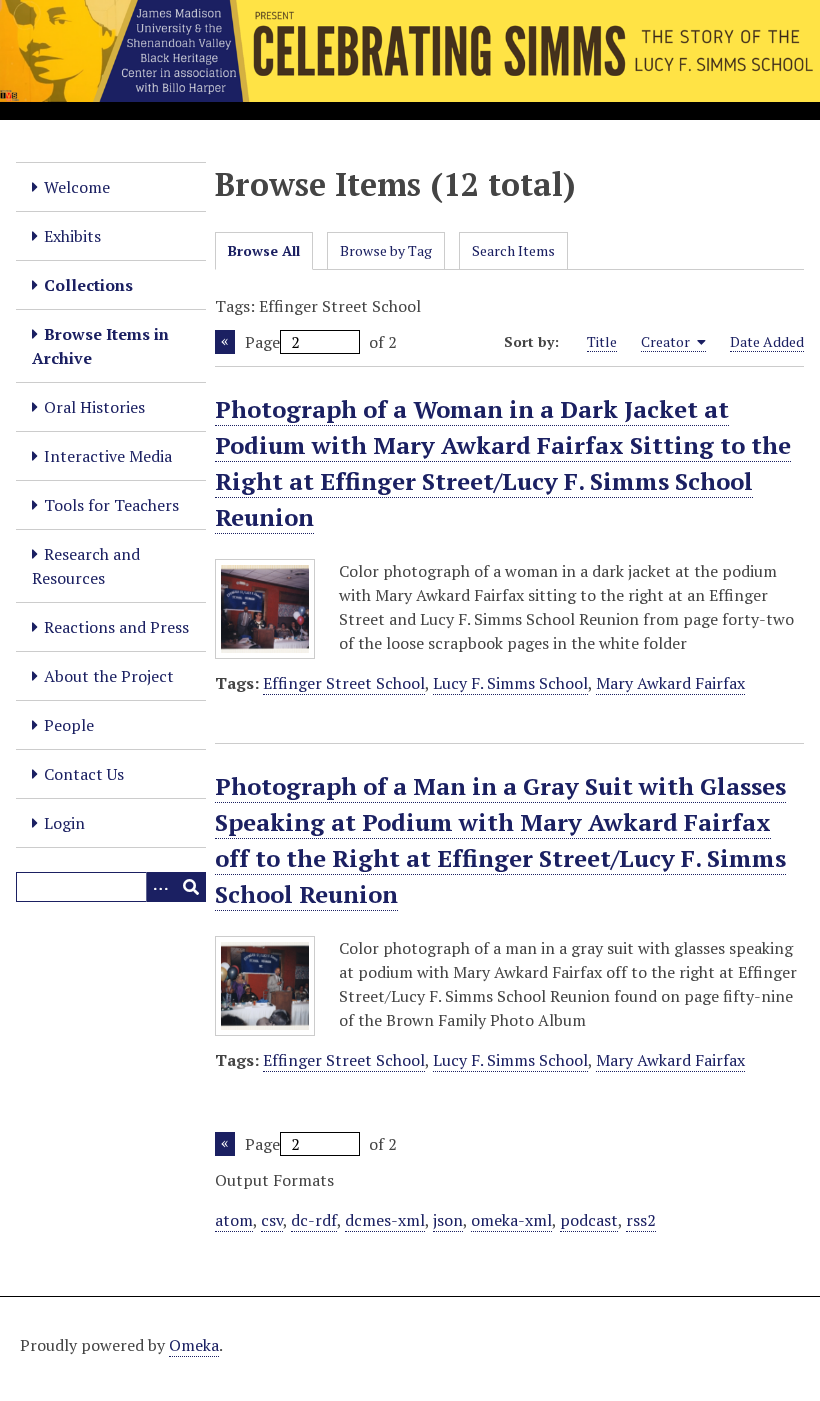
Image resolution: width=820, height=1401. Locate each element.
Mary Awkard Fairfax (670, 683)
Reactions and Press (116, 627)
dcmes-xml (385, 1220)
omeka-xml (511, 1220)
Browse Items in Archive (100, 346)
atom (234, 1220)
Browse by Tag (386, 250)
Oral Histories (94, 407)
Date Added (767, 341)
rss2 (641, 1220)
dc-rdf (314, 1220)
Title (602, 341)
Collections (88, 285)
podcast (589, 1220)
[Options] (161, 887)
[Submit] (191, 887)
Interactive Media (108, 456)
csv (272, 1220)
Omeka (194, 1345)
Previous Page (225, 342)
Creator (667, 341)
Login (64, 823)
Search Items (513, 250)
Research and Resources (86, 566)
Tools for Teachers (111, 505)
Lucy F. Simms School (510, 683)
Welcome (77, 187)
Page (262, 342)
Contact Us (84, 774)
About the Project (109, 676)
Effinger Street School (344, 683)
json (448, 1220)
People (69, 725)
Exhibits (72, 236)
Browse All (264, 250)
